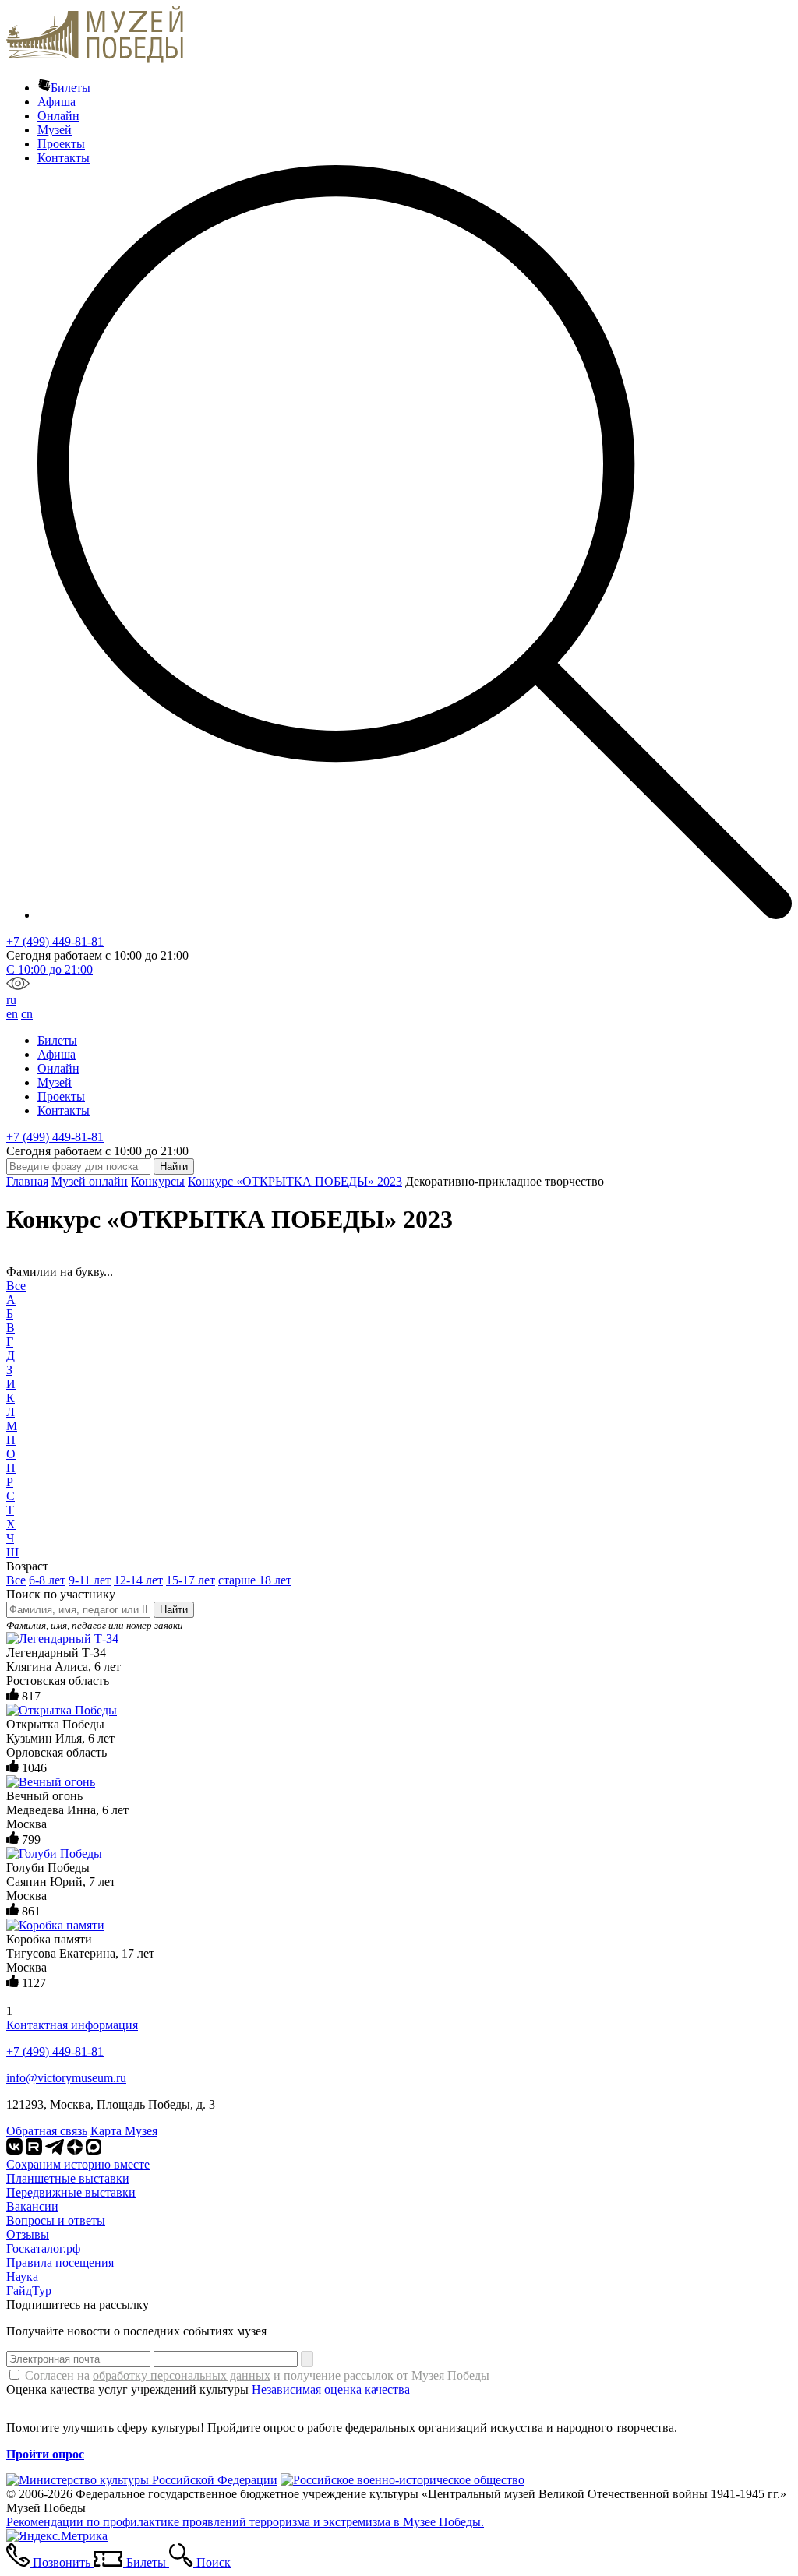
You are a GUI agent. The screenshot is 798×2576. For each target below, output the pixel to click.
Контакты (64, 158)
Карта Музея (124, 2131)
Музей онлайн (90, 1181)
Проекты (61, 144)
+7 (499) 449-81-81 (55, 941)
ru (11, 1000)
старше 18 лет (255, 1580)
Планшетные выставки (68, 2178)
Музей (55, 130)
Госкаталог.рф (43, 2248)
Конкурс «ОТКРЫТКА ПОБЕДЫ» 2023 (295, 1181)
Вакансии (32, 2206)
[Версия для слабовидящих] (18, 986)
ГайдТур (29, 2291)
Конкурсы (158, 1181)
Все (16, 1286)
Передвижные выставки (71, 2192)
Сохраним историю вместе (78, 2164)
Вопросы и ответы (56, 2220)
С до (49, 969)
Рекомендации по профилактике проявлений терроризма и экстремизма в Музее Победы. (245, 2522)
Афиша (56, 102)
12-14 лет (138, 1580)
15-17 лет (191, 1580)
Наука (22, 2276)
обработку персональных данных (182, 2375)
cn (27, 1014)
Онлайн (58, 116)
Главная (27, 1181)
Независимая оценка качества (331, 2389)
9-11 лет (90, 1580)
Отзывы (28, 2234)
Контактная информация (72, 2025)
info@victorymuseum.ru (66, 2078)
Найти (174, 1610)
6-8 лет (47, 1580)
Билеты (71, 88)
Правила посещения (60, 2262)
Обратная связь (47, 2131)
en (12, 1014)
